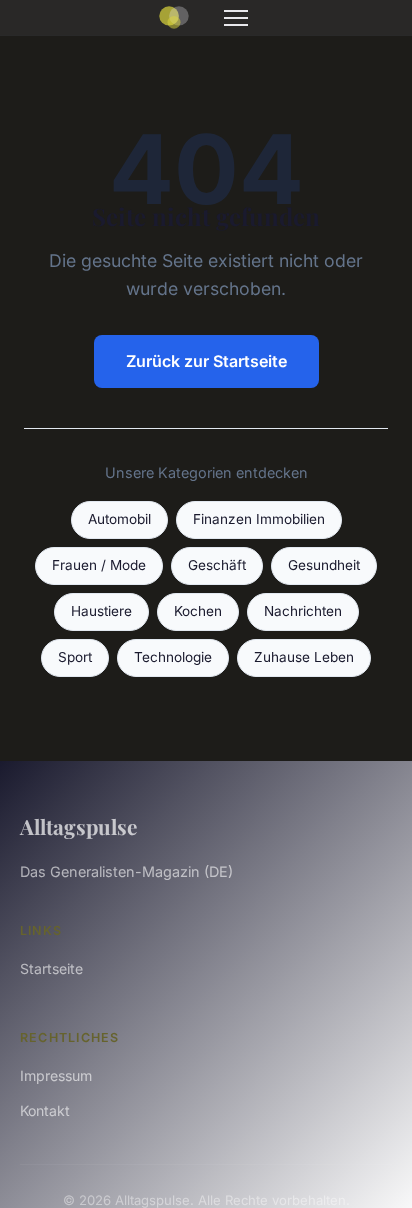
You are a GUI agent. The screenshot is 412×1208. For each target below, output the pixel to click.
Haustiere (101, 611)
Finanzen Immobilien (259, 519)
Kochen (198, 611)
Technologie (173, 657)
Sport (75, 657)
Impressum (56, 1075)
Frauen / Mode (99, 565)
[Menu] (236, 18)
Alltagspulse (78, 826)
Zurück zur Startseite (206, 361)
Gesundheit (324, 565)
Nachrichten (303, 611)
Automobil (119, 519)
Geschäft (217, 565)
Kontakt (45, 1110)
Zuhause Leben (304, 657)
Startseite (51, 968)
